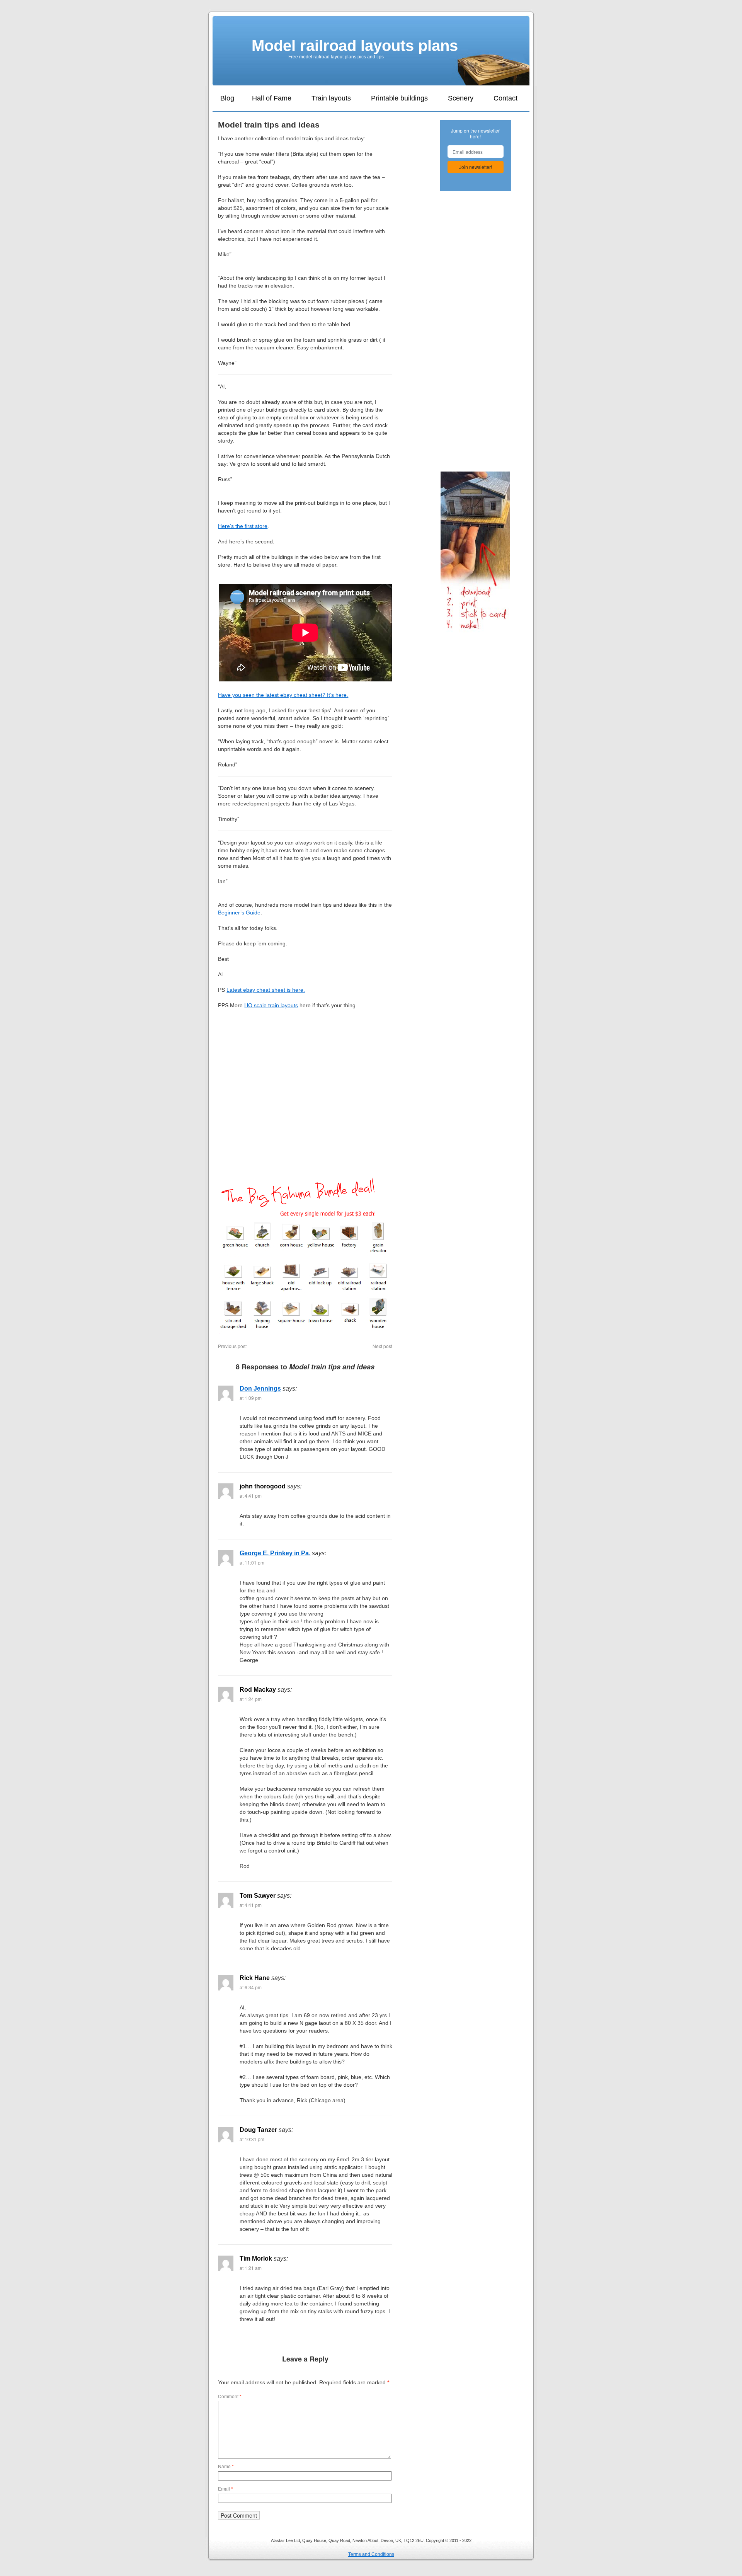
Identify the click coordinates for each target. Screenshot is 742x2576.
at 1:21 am (251, 2268)
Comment (230, 2396)
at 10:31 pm (252, 2139)
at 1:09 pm (251, 1398)
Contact (505, 98)
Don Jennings (260, 1388)
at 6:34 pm (251, 1987)
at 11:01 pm (252, 1562)
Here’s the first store (243, 526)
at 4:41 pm (251, 1496)
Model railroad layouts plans (355, 46)
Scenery (461, 98)
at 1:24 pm (251, 1699)
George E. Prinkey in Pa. (275, 1553)
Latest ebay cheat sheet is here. (266, 990)
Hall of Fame (272, 98)
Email (225, 2488)
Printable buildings (399, 98)
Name (226, 2466)
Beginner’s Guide (239, 913)
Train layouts (331, 98)
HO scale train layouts (271, 1005)
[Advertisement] (305, 1106)
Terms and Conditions (371, 2554)
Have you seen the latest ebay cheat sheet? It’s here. (283, 695)
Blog (227, 98)
